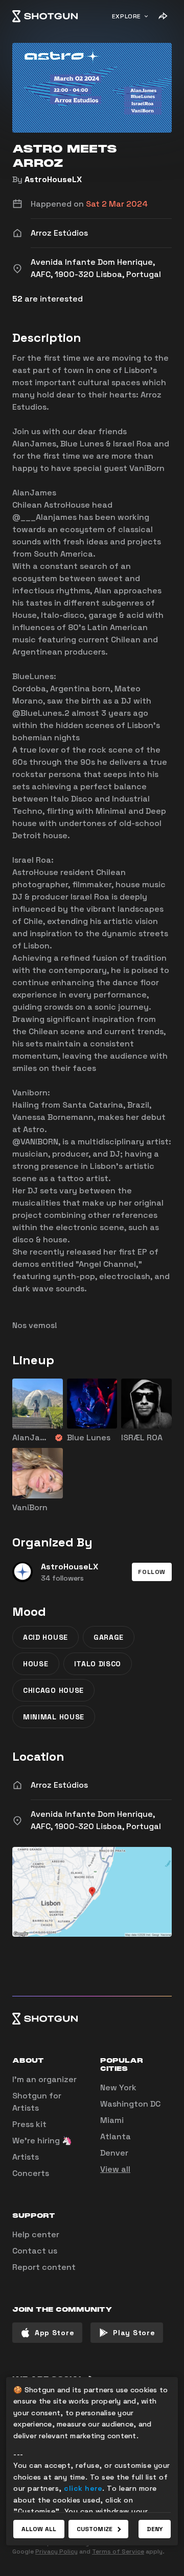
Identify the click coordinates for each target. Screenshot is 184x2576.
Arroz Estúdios (59, 1785)
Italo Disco (98, 1664)
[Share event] (163, 16)
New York (118, 2087)
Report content (44, 2267)
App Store (54, 2333)
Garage (109, 1637)
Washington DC (130, 2104)
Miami (112, 2120)
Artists (26, 2157)
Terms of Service (118, 2552)
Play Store (134, 2333)
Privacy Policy (56, 2552)
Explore (126, 16)
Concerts (31, 2173)
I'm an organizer (44, 2079)
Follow (152, 1572)
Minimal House (54, 1717)
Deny (155, 2529)
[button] (152, 1572)
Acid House (45, 1637)
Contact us (35, 2251)
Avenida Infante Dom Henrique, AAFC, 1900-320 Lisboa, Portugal (96, 1820)
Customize (95, 2529)
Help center (36, 2234)
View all (115, 2169)
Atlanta (116, 2136)
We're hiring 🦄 (42, 2141)
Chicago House (53, 1690)
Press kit (29, 2124)
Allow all (39, 2529)
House (36, 1664)
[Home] (45, 16)
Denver (114, 2153)
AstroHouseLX (53, 179)
